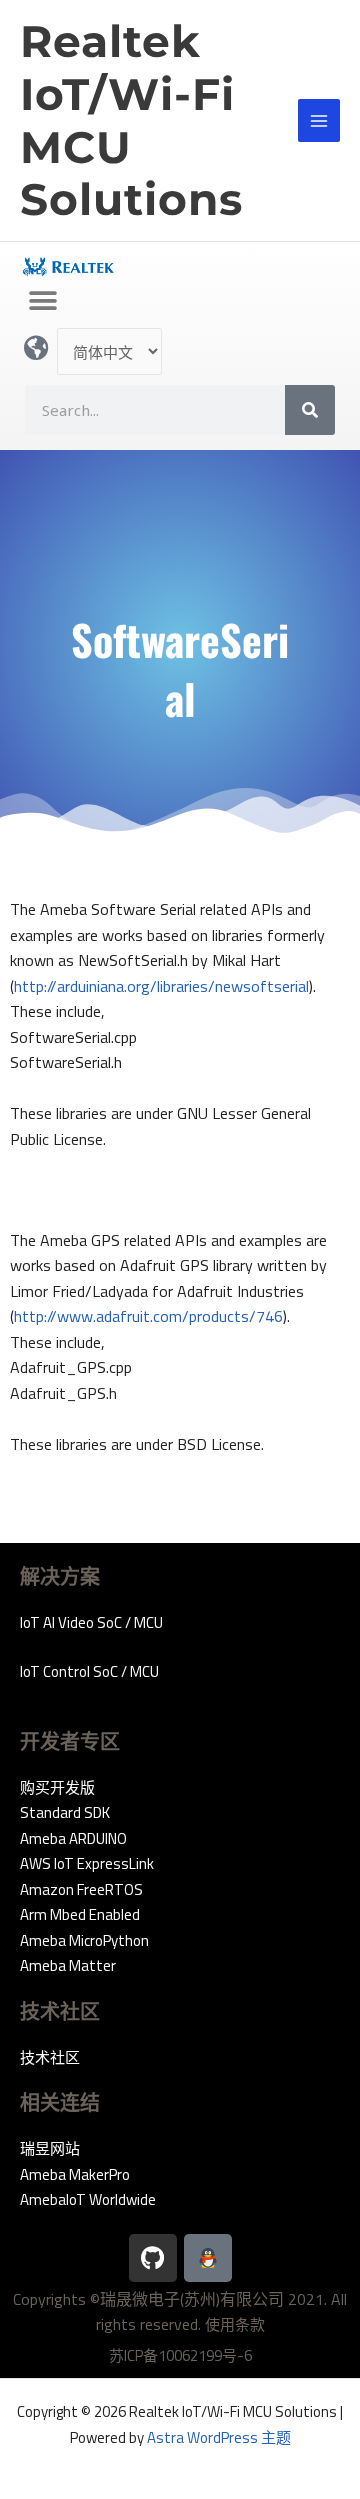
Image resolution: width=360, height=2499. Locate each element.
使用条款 (235, 2324)
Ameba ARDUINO (73, 1838)
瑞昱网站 (50, 2148)
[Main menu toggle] (319, 120)
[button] (42, 300)
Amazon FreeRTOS (81, 1889)
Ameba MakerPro (75, 2174)
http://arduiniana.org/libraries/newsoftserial (161, 986)
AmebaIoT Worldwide (88, 2199)
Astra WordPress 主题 (219, 2437)
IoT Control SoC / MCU (89, 1671)
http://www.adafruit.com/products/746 (148, 1316)
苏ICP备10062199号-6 (180, 2355)
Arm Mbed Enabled (80, 1914)
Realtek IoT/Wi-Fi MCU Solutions (131, 120)
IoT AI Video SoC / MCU (91, 1622)
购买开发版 (57, 1787)
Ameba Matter (68, 1965)
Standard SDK (65, 1812)
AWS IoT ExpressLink (87, 1863)
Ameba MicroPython (84, 1940)
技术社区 (50, 2057)
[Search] (310, 410)
